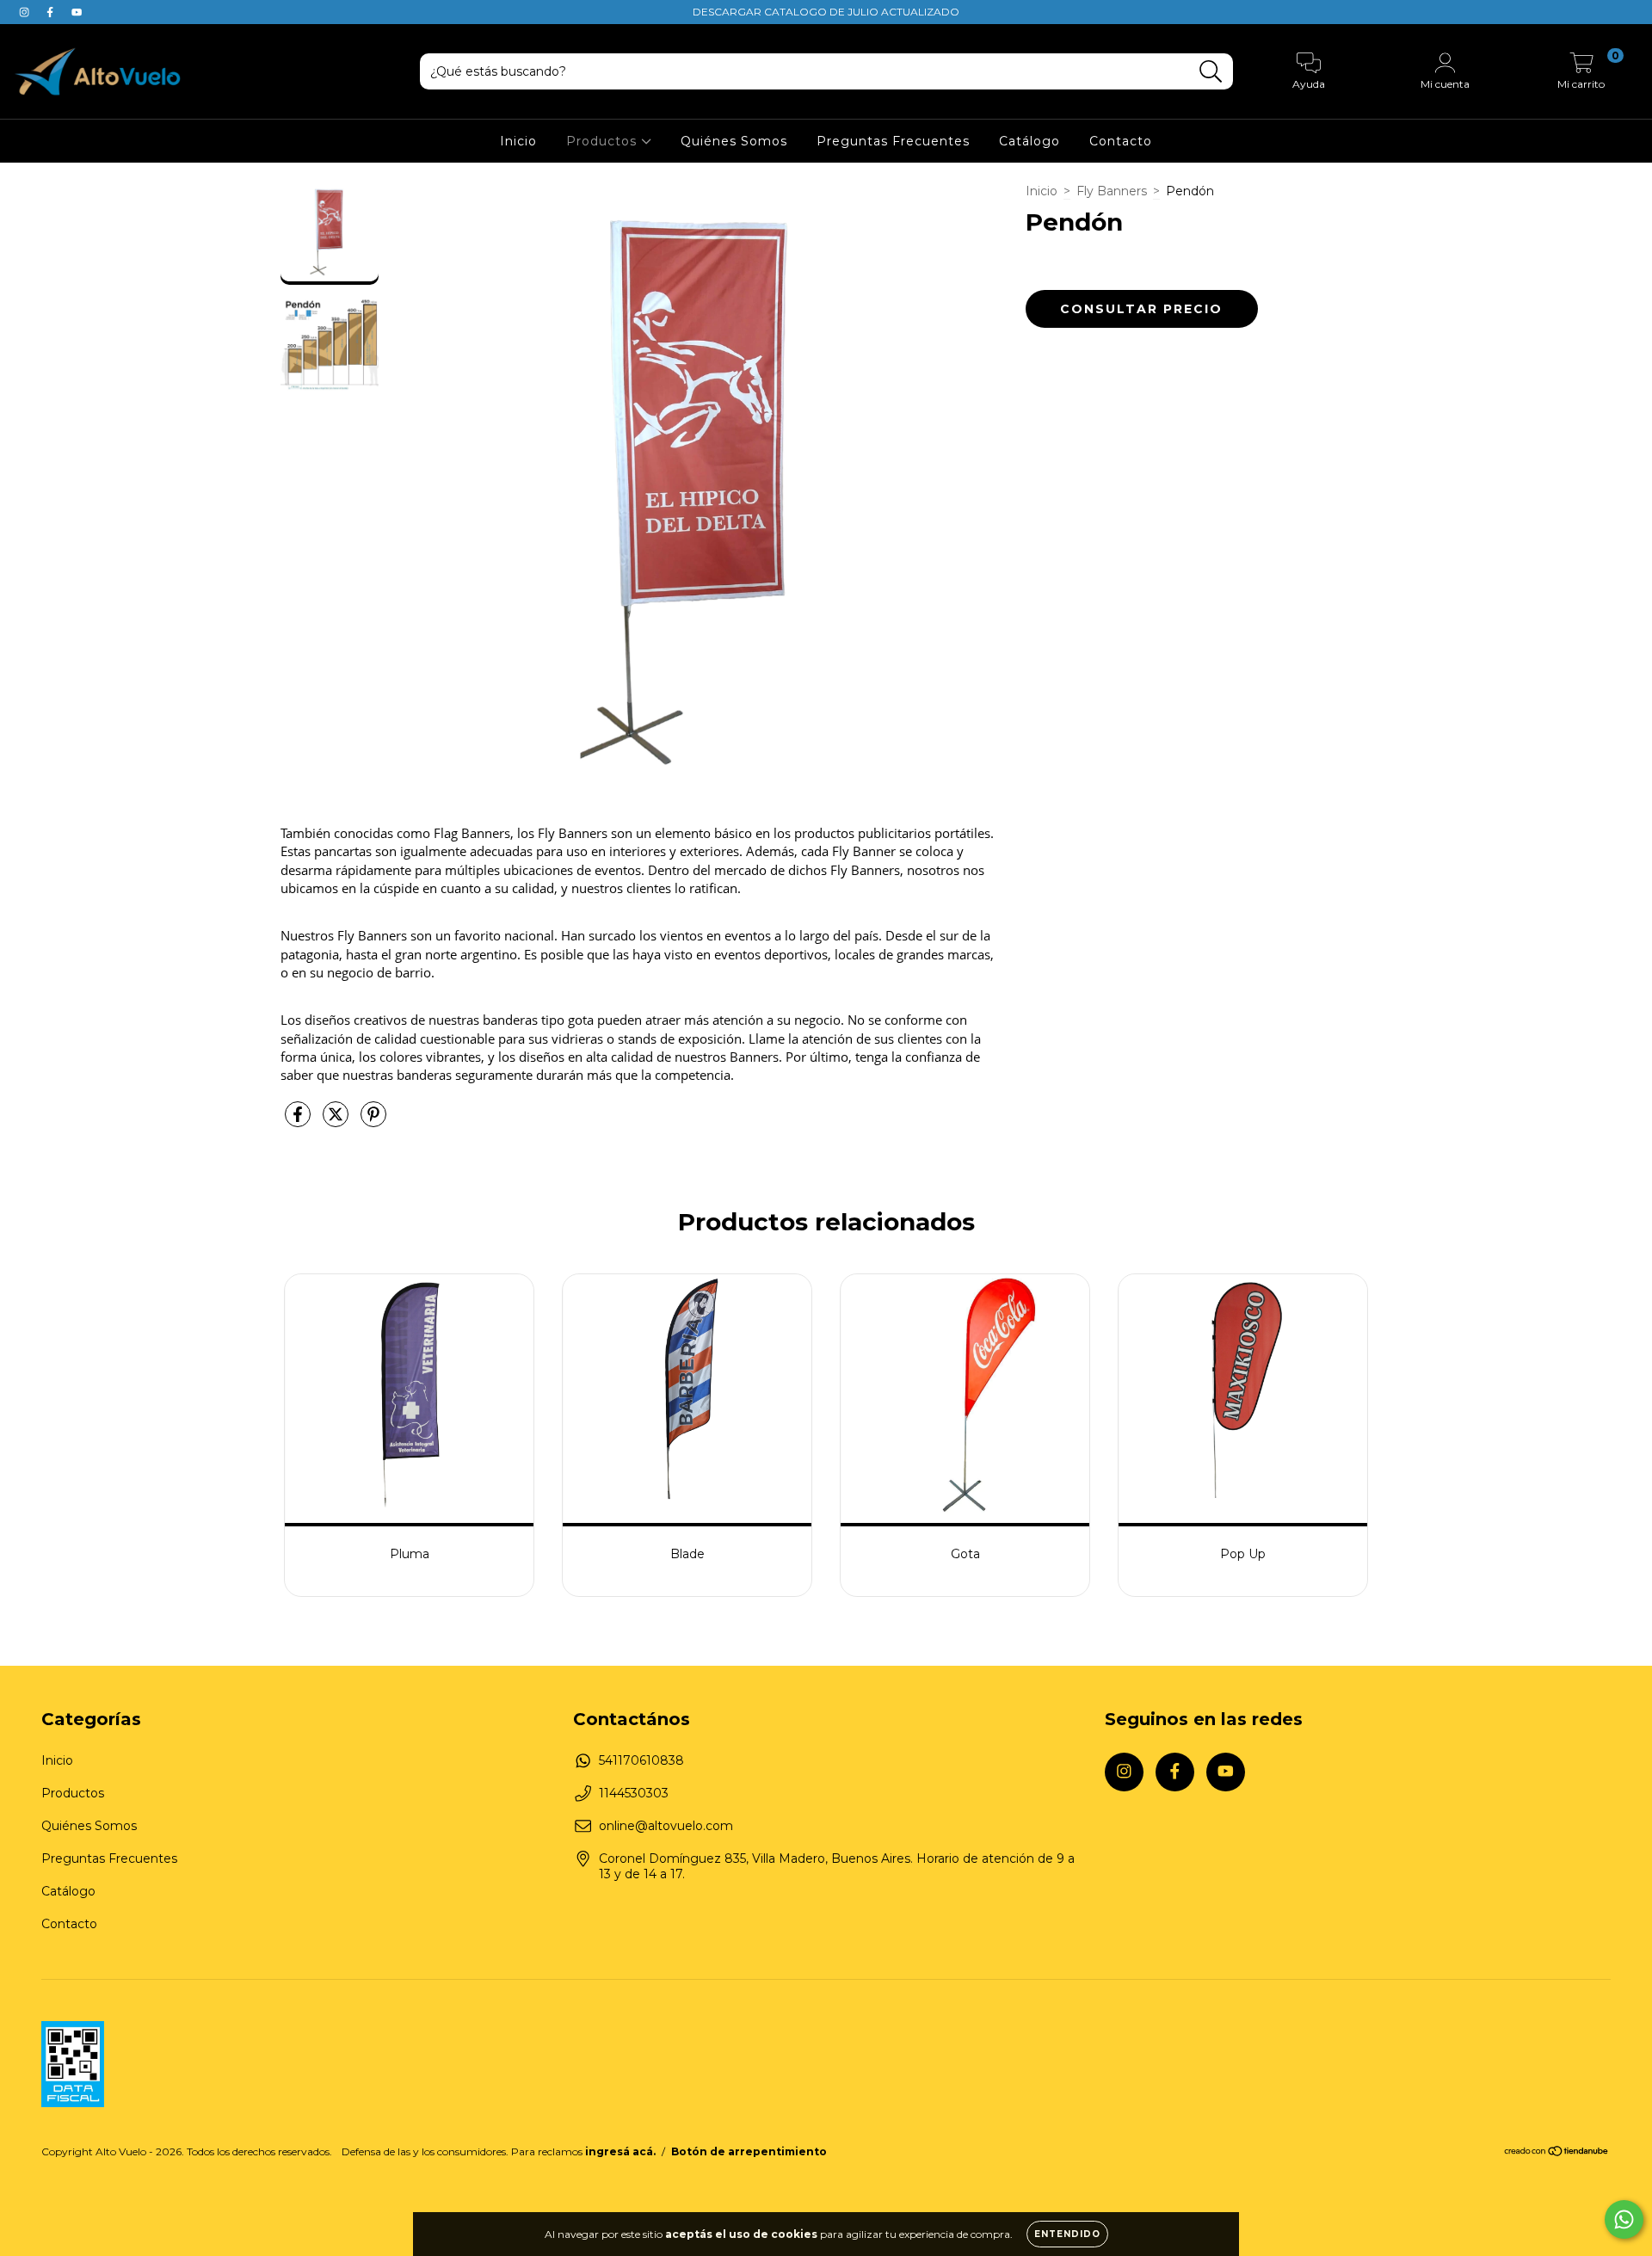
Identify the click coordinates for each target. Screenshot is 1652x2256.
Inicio (518, 141)
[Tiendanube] (1557, 2152)
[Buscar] (1211, 72)
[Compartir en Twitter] (337, 1122)
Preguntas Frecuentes (893, 141)
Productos (604, 141)
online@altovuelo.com (666, 1826)
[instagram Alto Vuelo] (26, 12)
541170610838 (641, 1760)
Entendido (1067, 2234)
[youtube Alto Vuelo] (77, 12)
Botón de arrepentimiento (749, 2151)
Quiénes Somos (734, 141)
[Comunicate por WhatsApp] (1624, 2219)
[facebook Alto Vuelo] (52, 12)
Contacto (1121, 141)
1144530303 (634, 1793)
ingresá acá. (620, 2151)
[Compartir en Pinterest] (373, 1122)
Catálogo (1029, 141)
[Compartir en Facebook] (299, 1122)
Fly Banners (1112, 191)
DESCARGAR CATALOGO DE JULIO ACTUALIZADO (826, 12)
